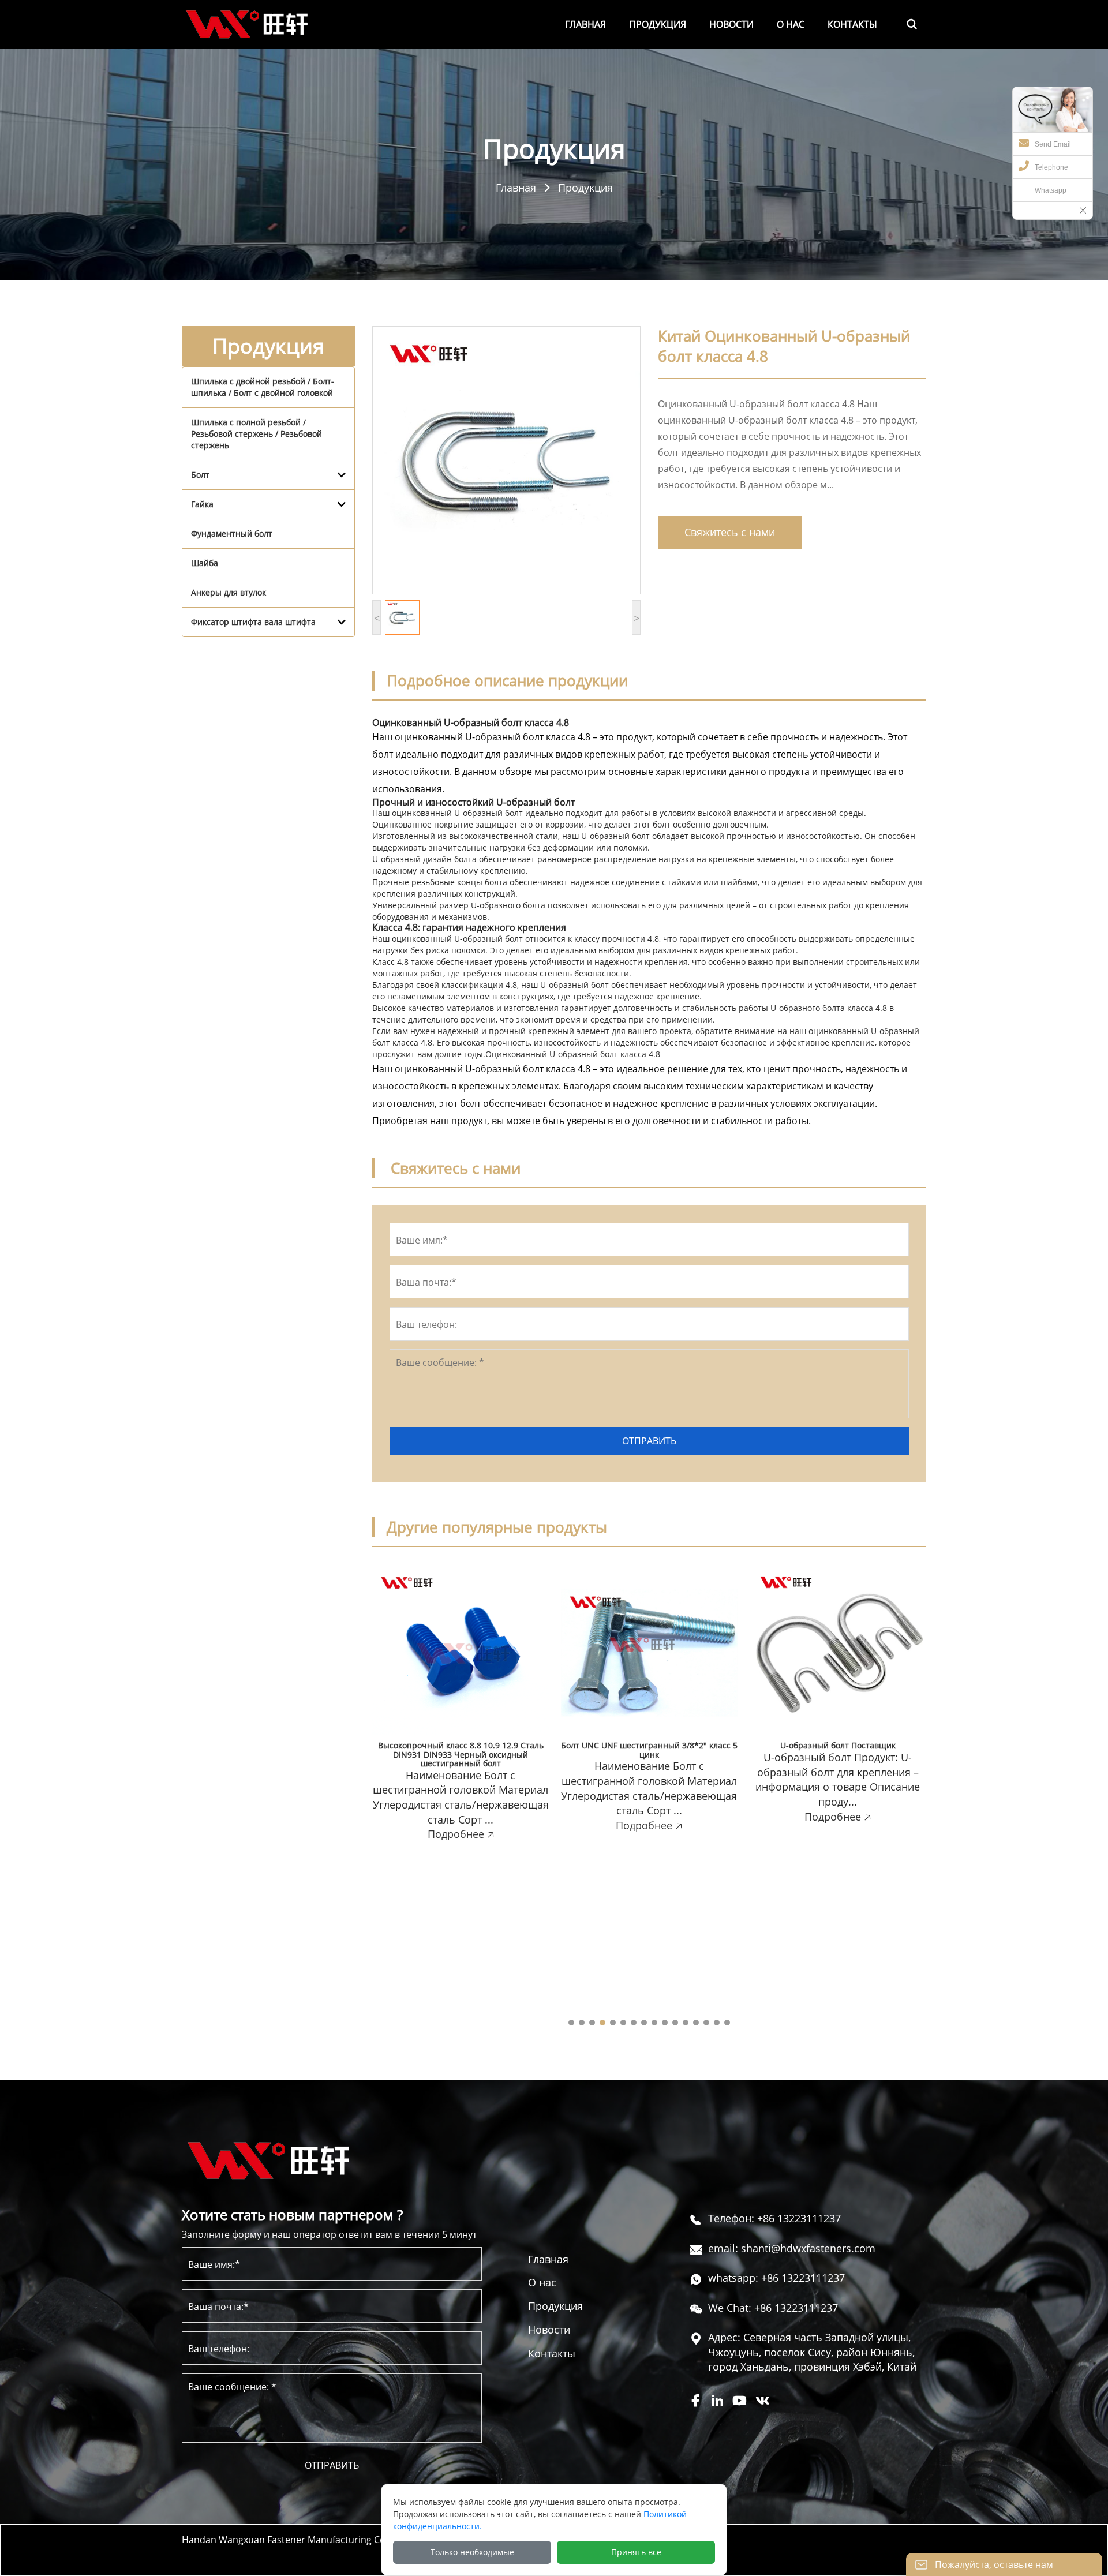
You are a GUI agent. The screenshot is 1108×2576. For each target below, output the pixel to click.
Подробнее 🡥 (461, 1834)
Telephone (1051, 167)
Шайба (205, 563)
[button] (571, 2023)
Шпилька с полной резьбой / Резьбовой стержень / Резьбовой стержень (257, 434)
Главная (516, 187)
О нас (542, 2282)
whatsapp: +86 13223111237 (776, 2278)
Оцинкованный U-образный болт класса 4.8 (573, 1054)
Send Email (1053, 144)
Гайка (202, 504)
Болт (200, 475)
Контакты (552, 2353)
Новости (549, 2330)
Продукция (585, 187)
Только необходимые (472, 2552)
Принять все (636, 2552)
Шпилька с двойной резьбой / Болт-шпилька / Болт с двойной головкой (263, 387)
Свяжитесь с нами (730, 532)
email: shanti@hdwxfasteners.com (792, 2248)
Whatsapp (1051, 190)
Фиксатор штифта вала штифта (253, 622)
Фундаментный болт (232, 533)
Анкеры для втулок (229, 592)
